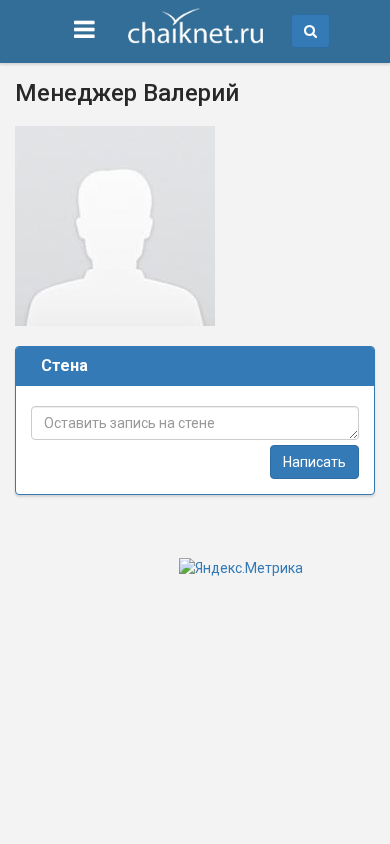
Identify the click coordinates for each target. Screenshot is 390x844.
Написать (314, 462)
